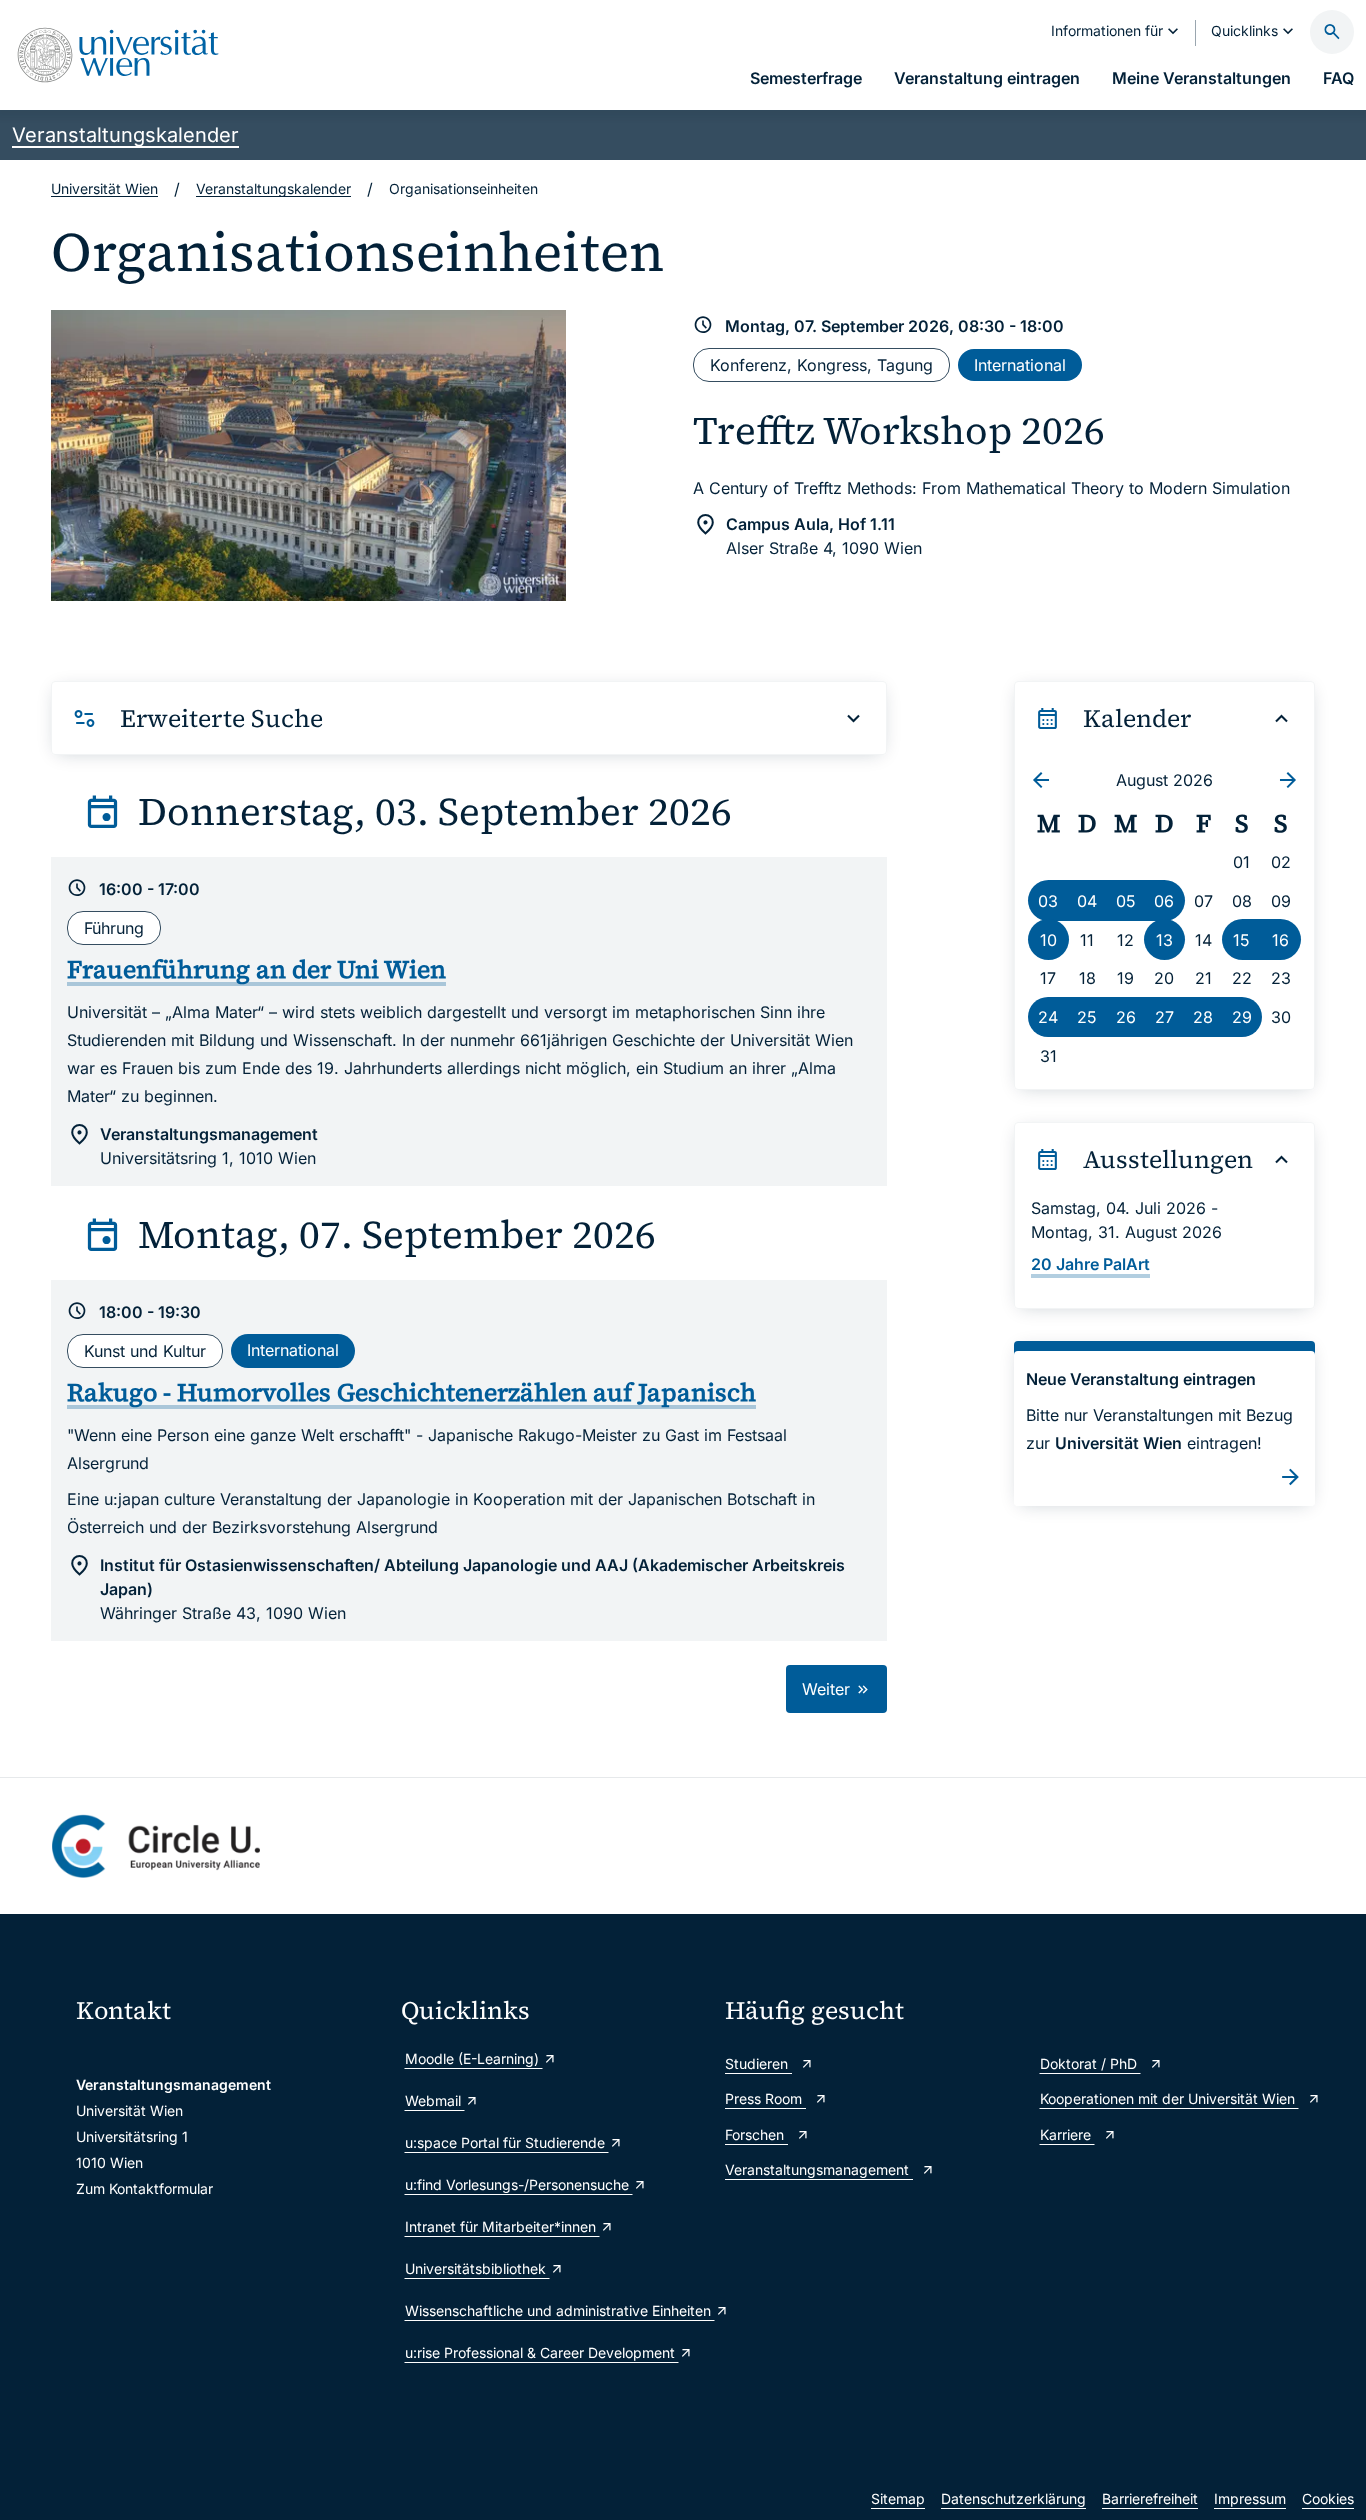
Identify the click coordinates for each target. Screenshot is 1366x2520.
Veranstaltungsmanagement (819, 2169)
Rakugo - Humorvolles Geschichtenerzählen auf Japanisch (411, 1392)
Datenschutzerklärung (1013, 2498)
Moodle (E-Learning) (474, 2058)
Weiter (828, 1689)
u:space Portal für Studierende (507, 2142)
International (1020, 365)
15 (1241, 940)
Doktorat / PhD (1090, 2063)
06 (1164, 901)
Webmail (435, 2100)
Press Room (765, 2098)
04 (1087, 901)
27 (1164, 1017)
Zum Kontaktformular (144, 2188)
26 (1126, 1017)
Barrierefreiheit (1150, 2498)
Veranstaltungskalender (125, 135)
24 (1048, 1017)
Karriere (1067, 2134)
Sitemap (898, 2498)
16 (1280, 940)
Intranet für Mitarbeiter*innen (502, 2226)
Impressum (1250, 2498)
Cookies (1328, 2498)
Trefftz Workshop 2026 (899, 430)
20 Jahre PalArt (1090, 1264)
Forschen (756, 2134)
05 (1126, 901)
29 (1242, 1017)
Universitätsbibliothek (477, 2268)
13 (1164, 940)
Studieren (758, 2063)
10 (1048, 940)
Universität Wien (104, 188)
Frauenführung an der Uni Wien (256, 969)
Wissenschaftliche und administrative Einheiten (555, 2310)
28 (1203, 1017)
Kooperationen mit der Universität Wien (1169, 2098)
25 (1087, 1017)
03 (1048, 901)
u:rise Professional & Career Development (542, 2352)
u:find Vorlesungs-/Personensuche (519, 2184)
